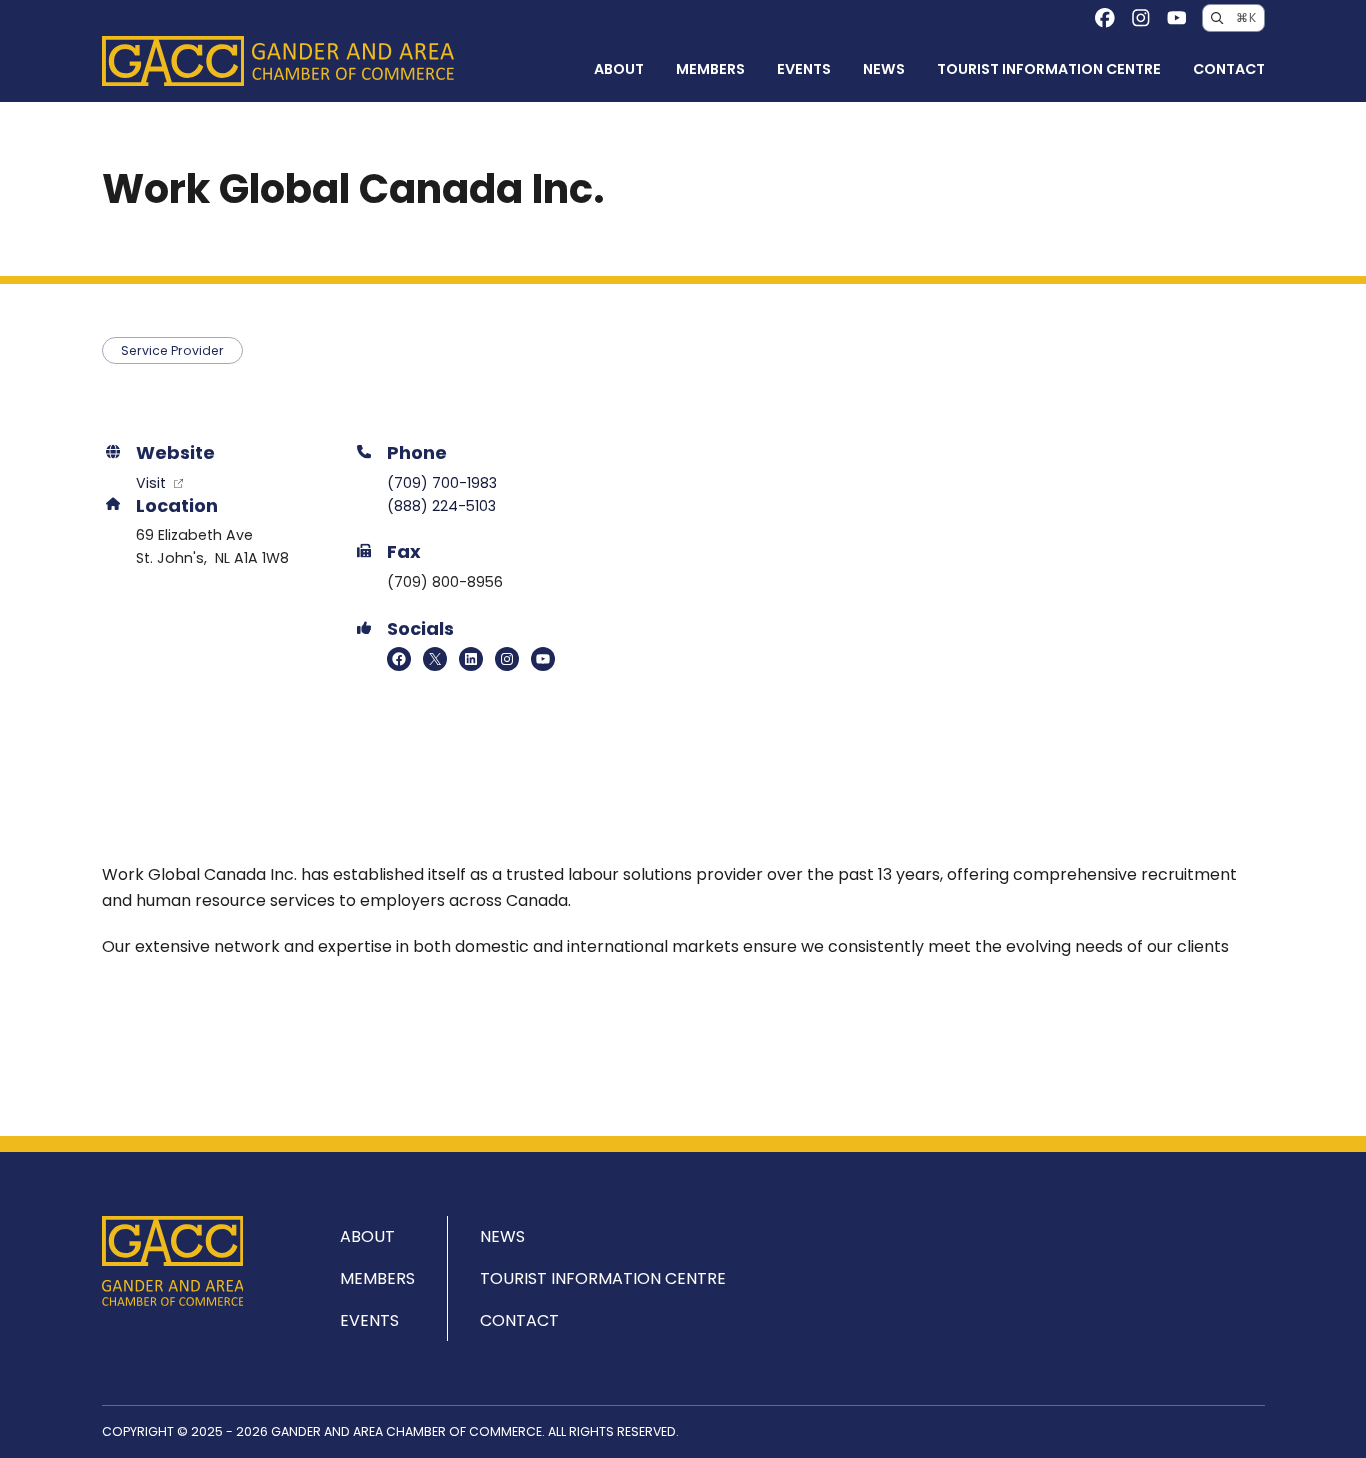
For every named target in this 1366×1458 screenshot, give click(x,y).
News (884, 69)
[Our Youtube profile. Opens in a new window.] (1177, 18)
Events (804, 69)
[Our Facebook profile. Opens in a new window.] (1105, 18)
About (619, 69)
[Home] (278, 61)
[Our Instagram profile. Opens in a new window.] (1141, 18)
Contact (1229, 69)
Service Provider (172, 350)
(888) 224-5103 (441, 506)
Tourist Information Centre (1049, 69)
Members (710, 69)
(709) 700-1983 (442, 483)
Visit (153, 483)
